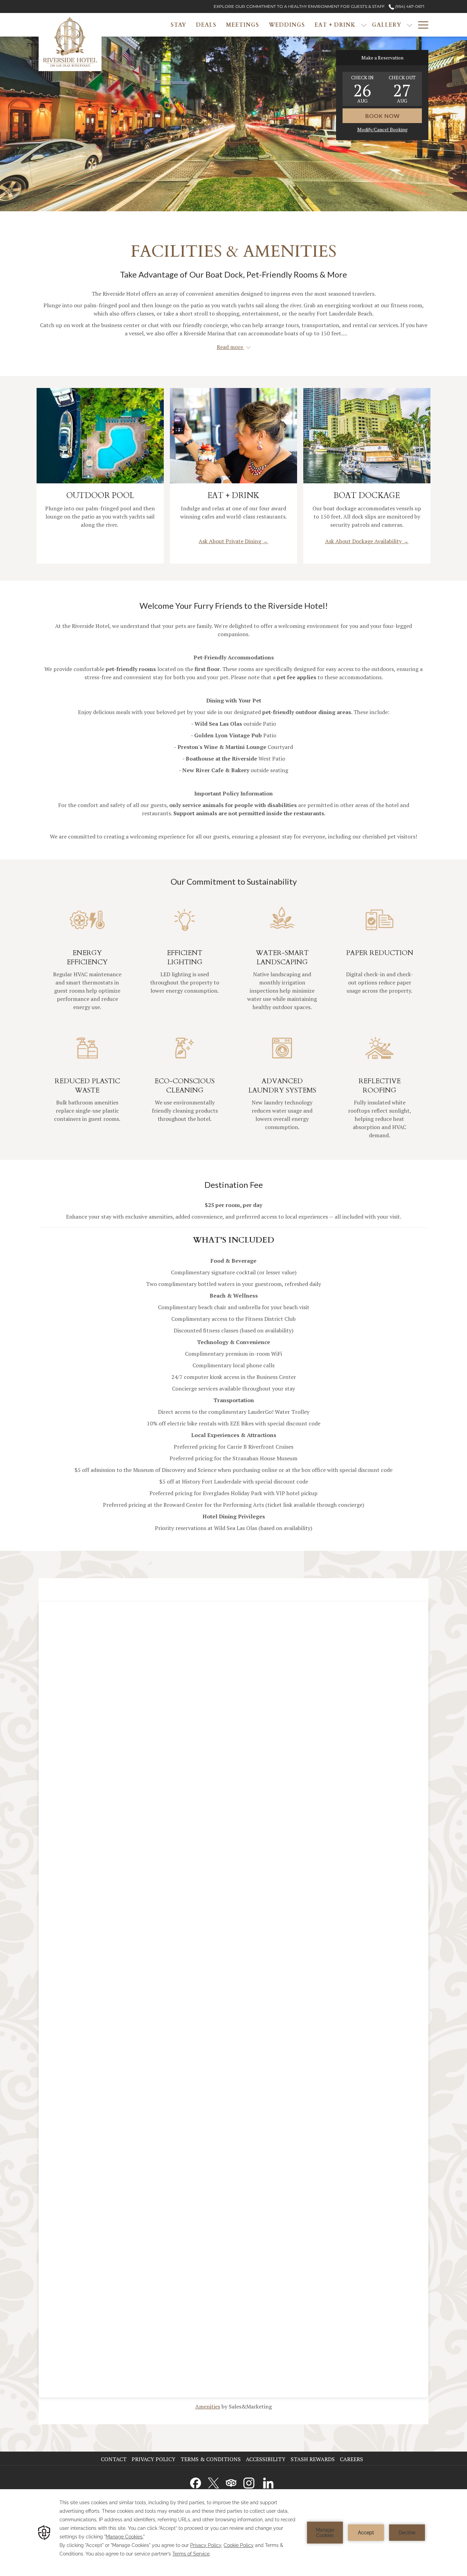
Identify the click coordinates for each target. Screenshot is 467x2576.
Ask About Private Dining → (233, 541)
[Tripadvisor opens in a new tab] (231, 2482)
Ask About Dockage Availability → (367, 541)
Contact (114, 2459)
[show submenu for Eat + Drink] (364, 25)
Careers (352, 2459)
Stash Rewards (313, 2459)
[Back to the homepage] (70, 42)
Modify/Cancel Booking (382, 129)
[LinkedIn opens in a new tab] (268, 2482)
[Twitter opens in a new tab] (213, 2482)
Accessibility (266, 2459)
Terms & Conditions (211, 2459)
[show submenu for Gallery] (410, 25)
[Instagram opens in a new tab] (249, 2482)
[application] (233, 2533)
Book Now (382, 116)
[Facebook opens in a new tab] (196, 2482)
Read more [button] (231, 347)
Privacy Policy (154, 2459)
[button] (362, 89)
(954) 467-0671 (409, 6)
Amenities (208, 2406)
